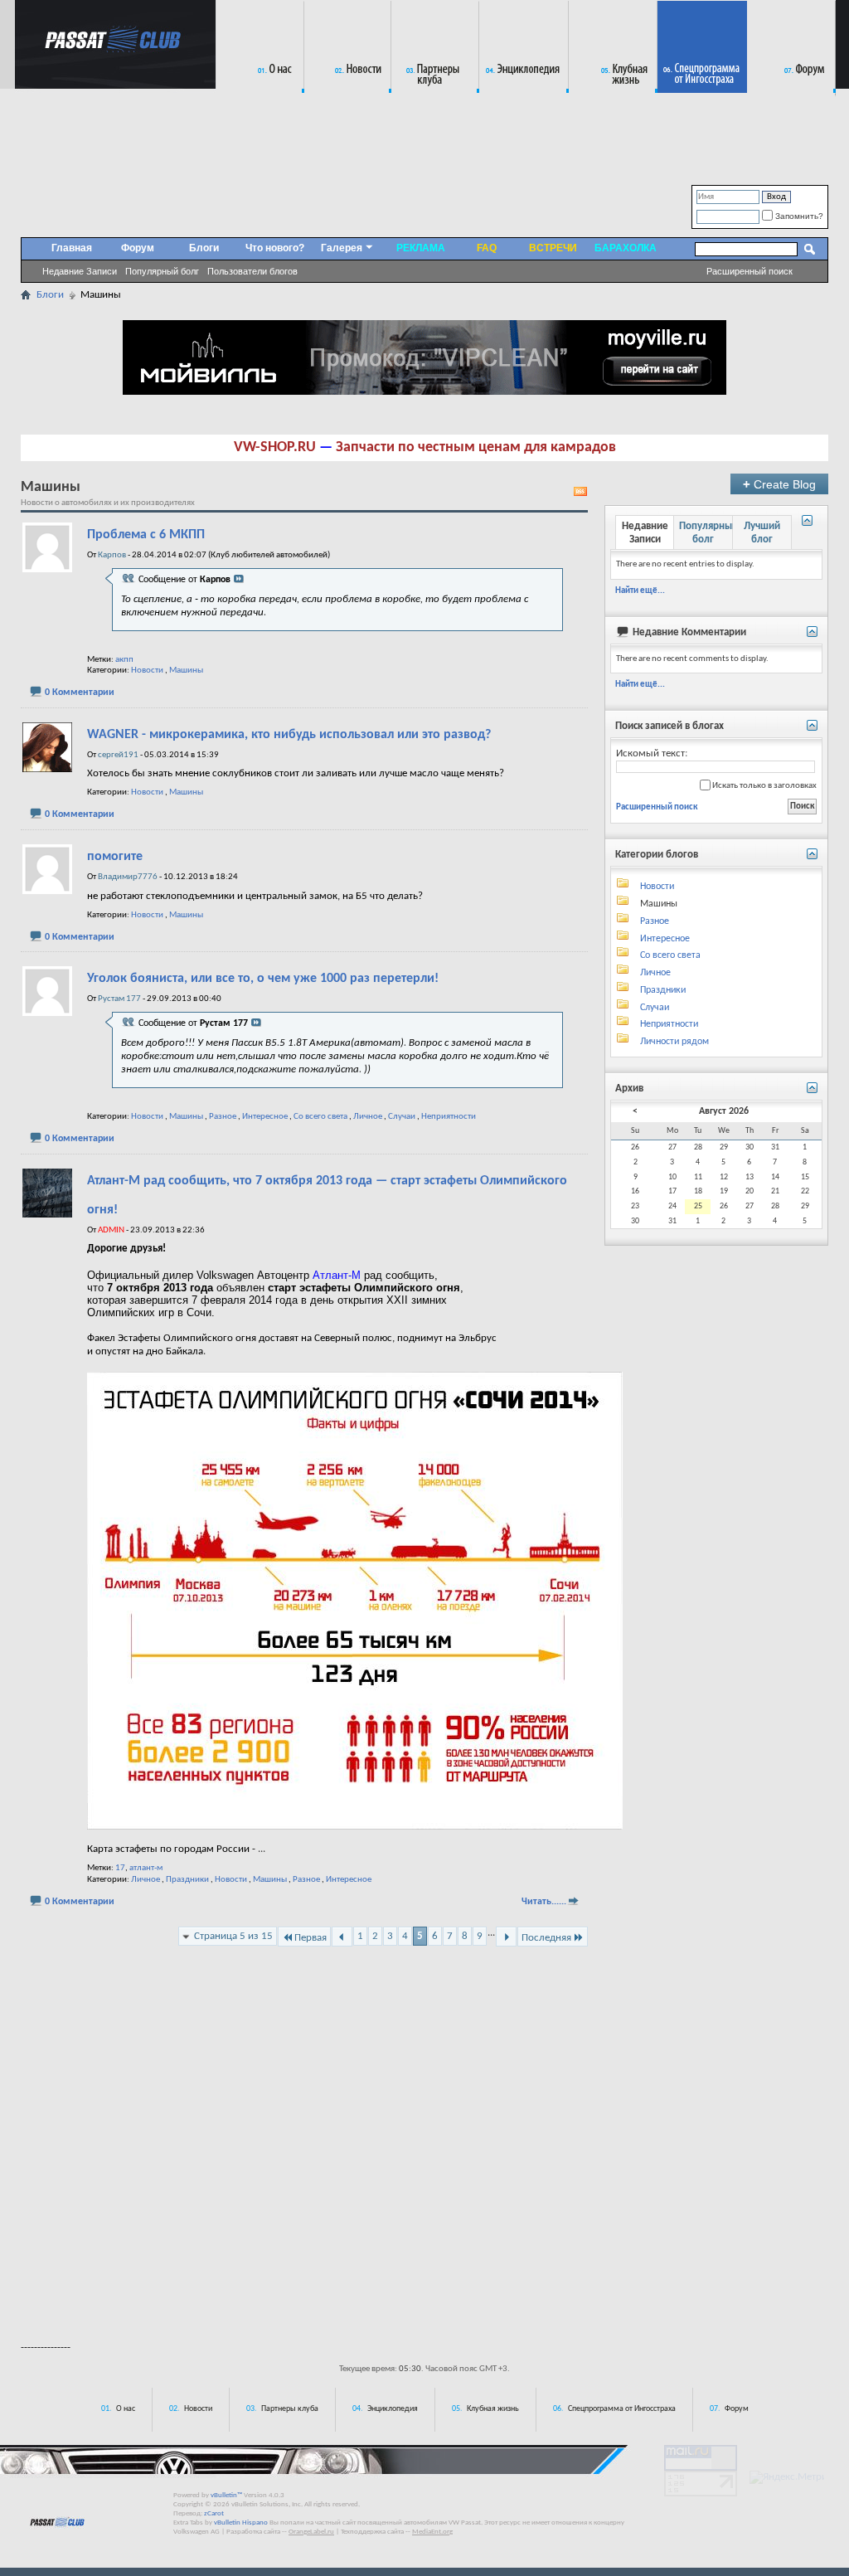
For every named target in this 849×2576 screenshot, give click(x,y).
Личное (368, 1117)
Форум (138, 248)
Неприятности (449, 1117)
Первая (310, 1938)
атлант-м (146, 1868)
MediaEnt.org (432, 2532)
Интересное (265, 1117)
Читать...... (544, 1902)
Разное (223, 1117)
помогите (115, 857)
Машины (186, 671)
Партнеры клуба (290, 2409)
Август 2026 (724, 1111)
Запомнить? (798, 216)
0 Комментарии (80, 693)
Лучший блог (762, 533)
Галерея (342, 248)
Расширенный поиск (750, 271)
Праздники (187, 1880)
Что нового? (275, 248)
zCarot (214, 2513)
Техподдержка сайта (372, 2532)
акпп (124, 660)
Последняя (546, 1938)
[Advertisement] (424, 2282)
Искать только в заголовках (764, 786)
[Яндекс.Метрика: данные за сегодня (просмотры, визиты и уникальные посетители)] (787, 2477)
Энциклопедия (393, 2409)
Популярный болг (162, 271)
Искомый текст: (652, 753)
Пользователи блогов (252, 271)
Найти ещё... (640, 591)
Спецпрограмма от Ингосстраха (622, 2409)
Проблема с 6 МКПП (146, 535)
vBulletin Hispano (241, 2523)
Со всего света (320, 1117)
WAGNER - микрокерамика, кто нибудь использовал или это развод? (289, 735)
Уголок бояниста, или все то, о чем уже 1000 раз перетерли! (263, 979)
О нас (126, 2409)
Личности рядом (674, 1042)
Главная (72, 248)
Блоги (204, 248)
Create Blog (779, 484)
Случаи (402, 1117)
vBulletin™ (226, 2495)
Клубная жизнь (493, 2409)
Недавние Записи (80, 271)
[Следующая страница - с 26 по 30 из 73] (506, 1937)
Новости (147, 671)
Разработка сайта (253, 2532)
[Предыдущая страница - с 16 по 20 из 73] (342, 1937)
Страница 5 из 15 (233, 1936)
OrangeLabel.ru (311, 2532)
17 (120, 1868)
